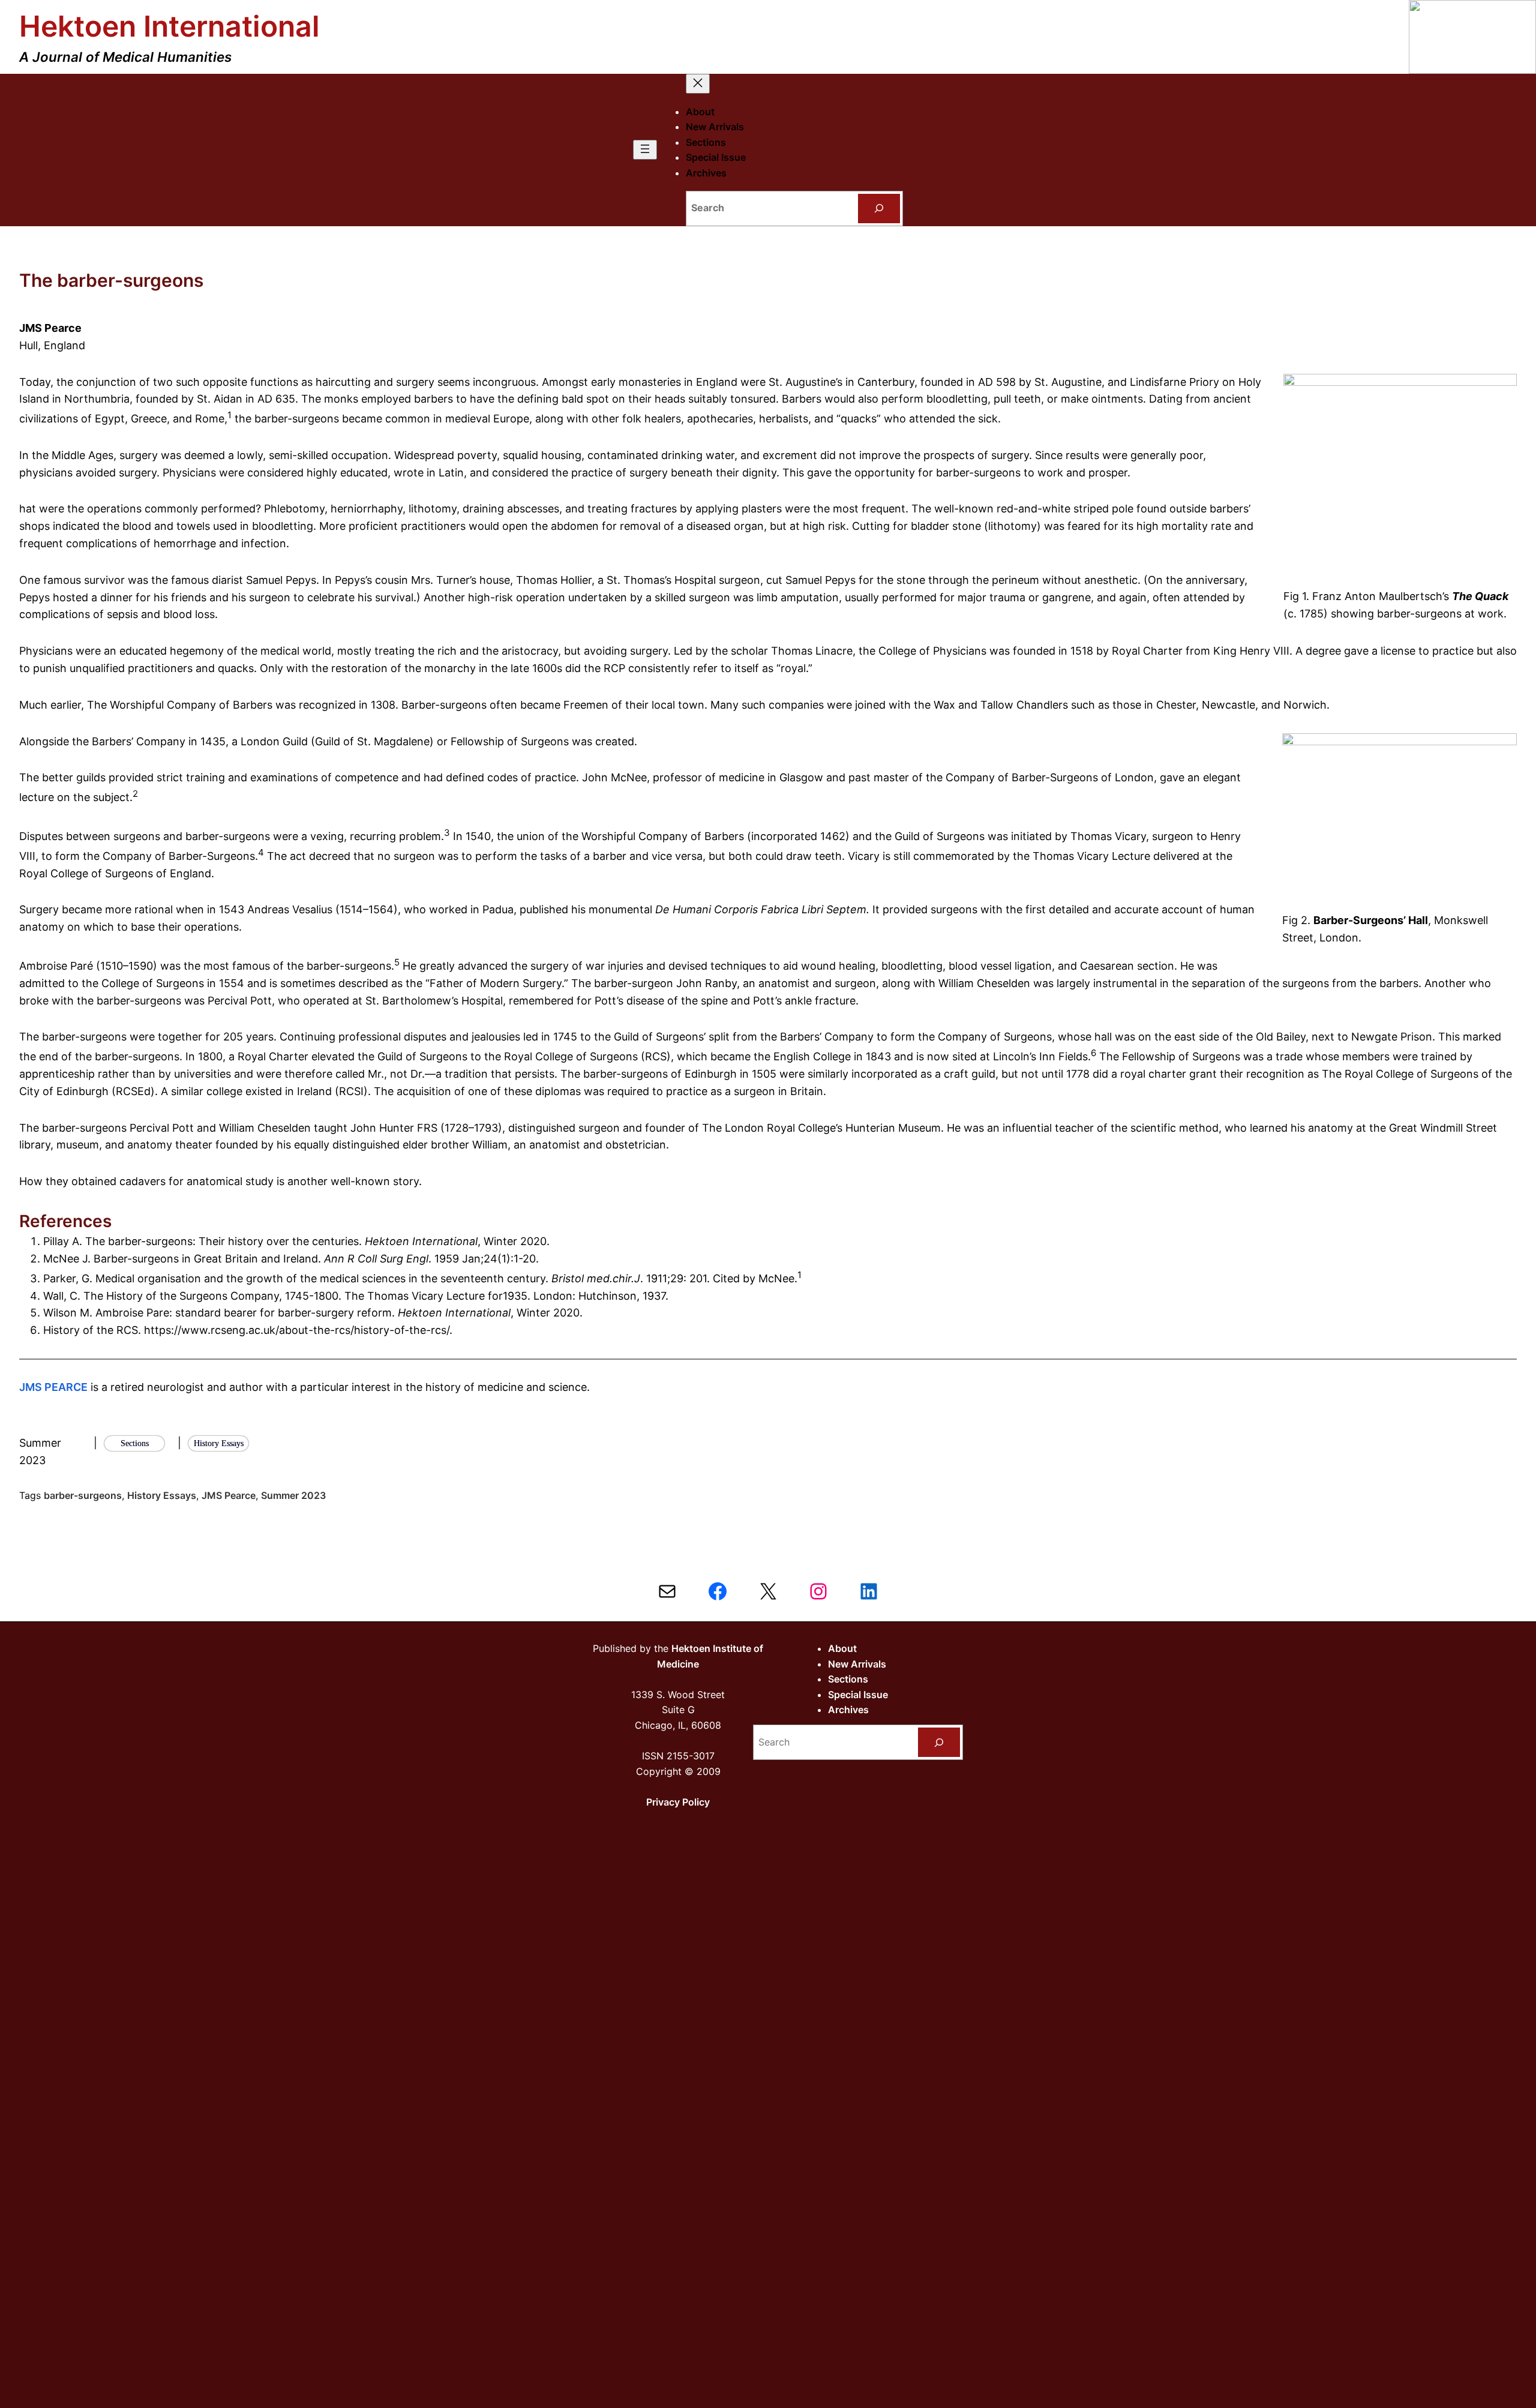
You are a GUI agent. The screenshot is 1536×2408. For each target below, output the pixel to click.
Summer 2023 (293, 1495)
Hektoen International (169, 26)
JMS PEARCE (53, 1387)
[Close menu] (698, 84)
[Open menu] (645, 150)
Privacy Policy (678, 1802)
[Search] (879, 209)
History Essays (162, 1495)
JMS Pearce (229, 1495)
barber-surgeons (83, 1495)
